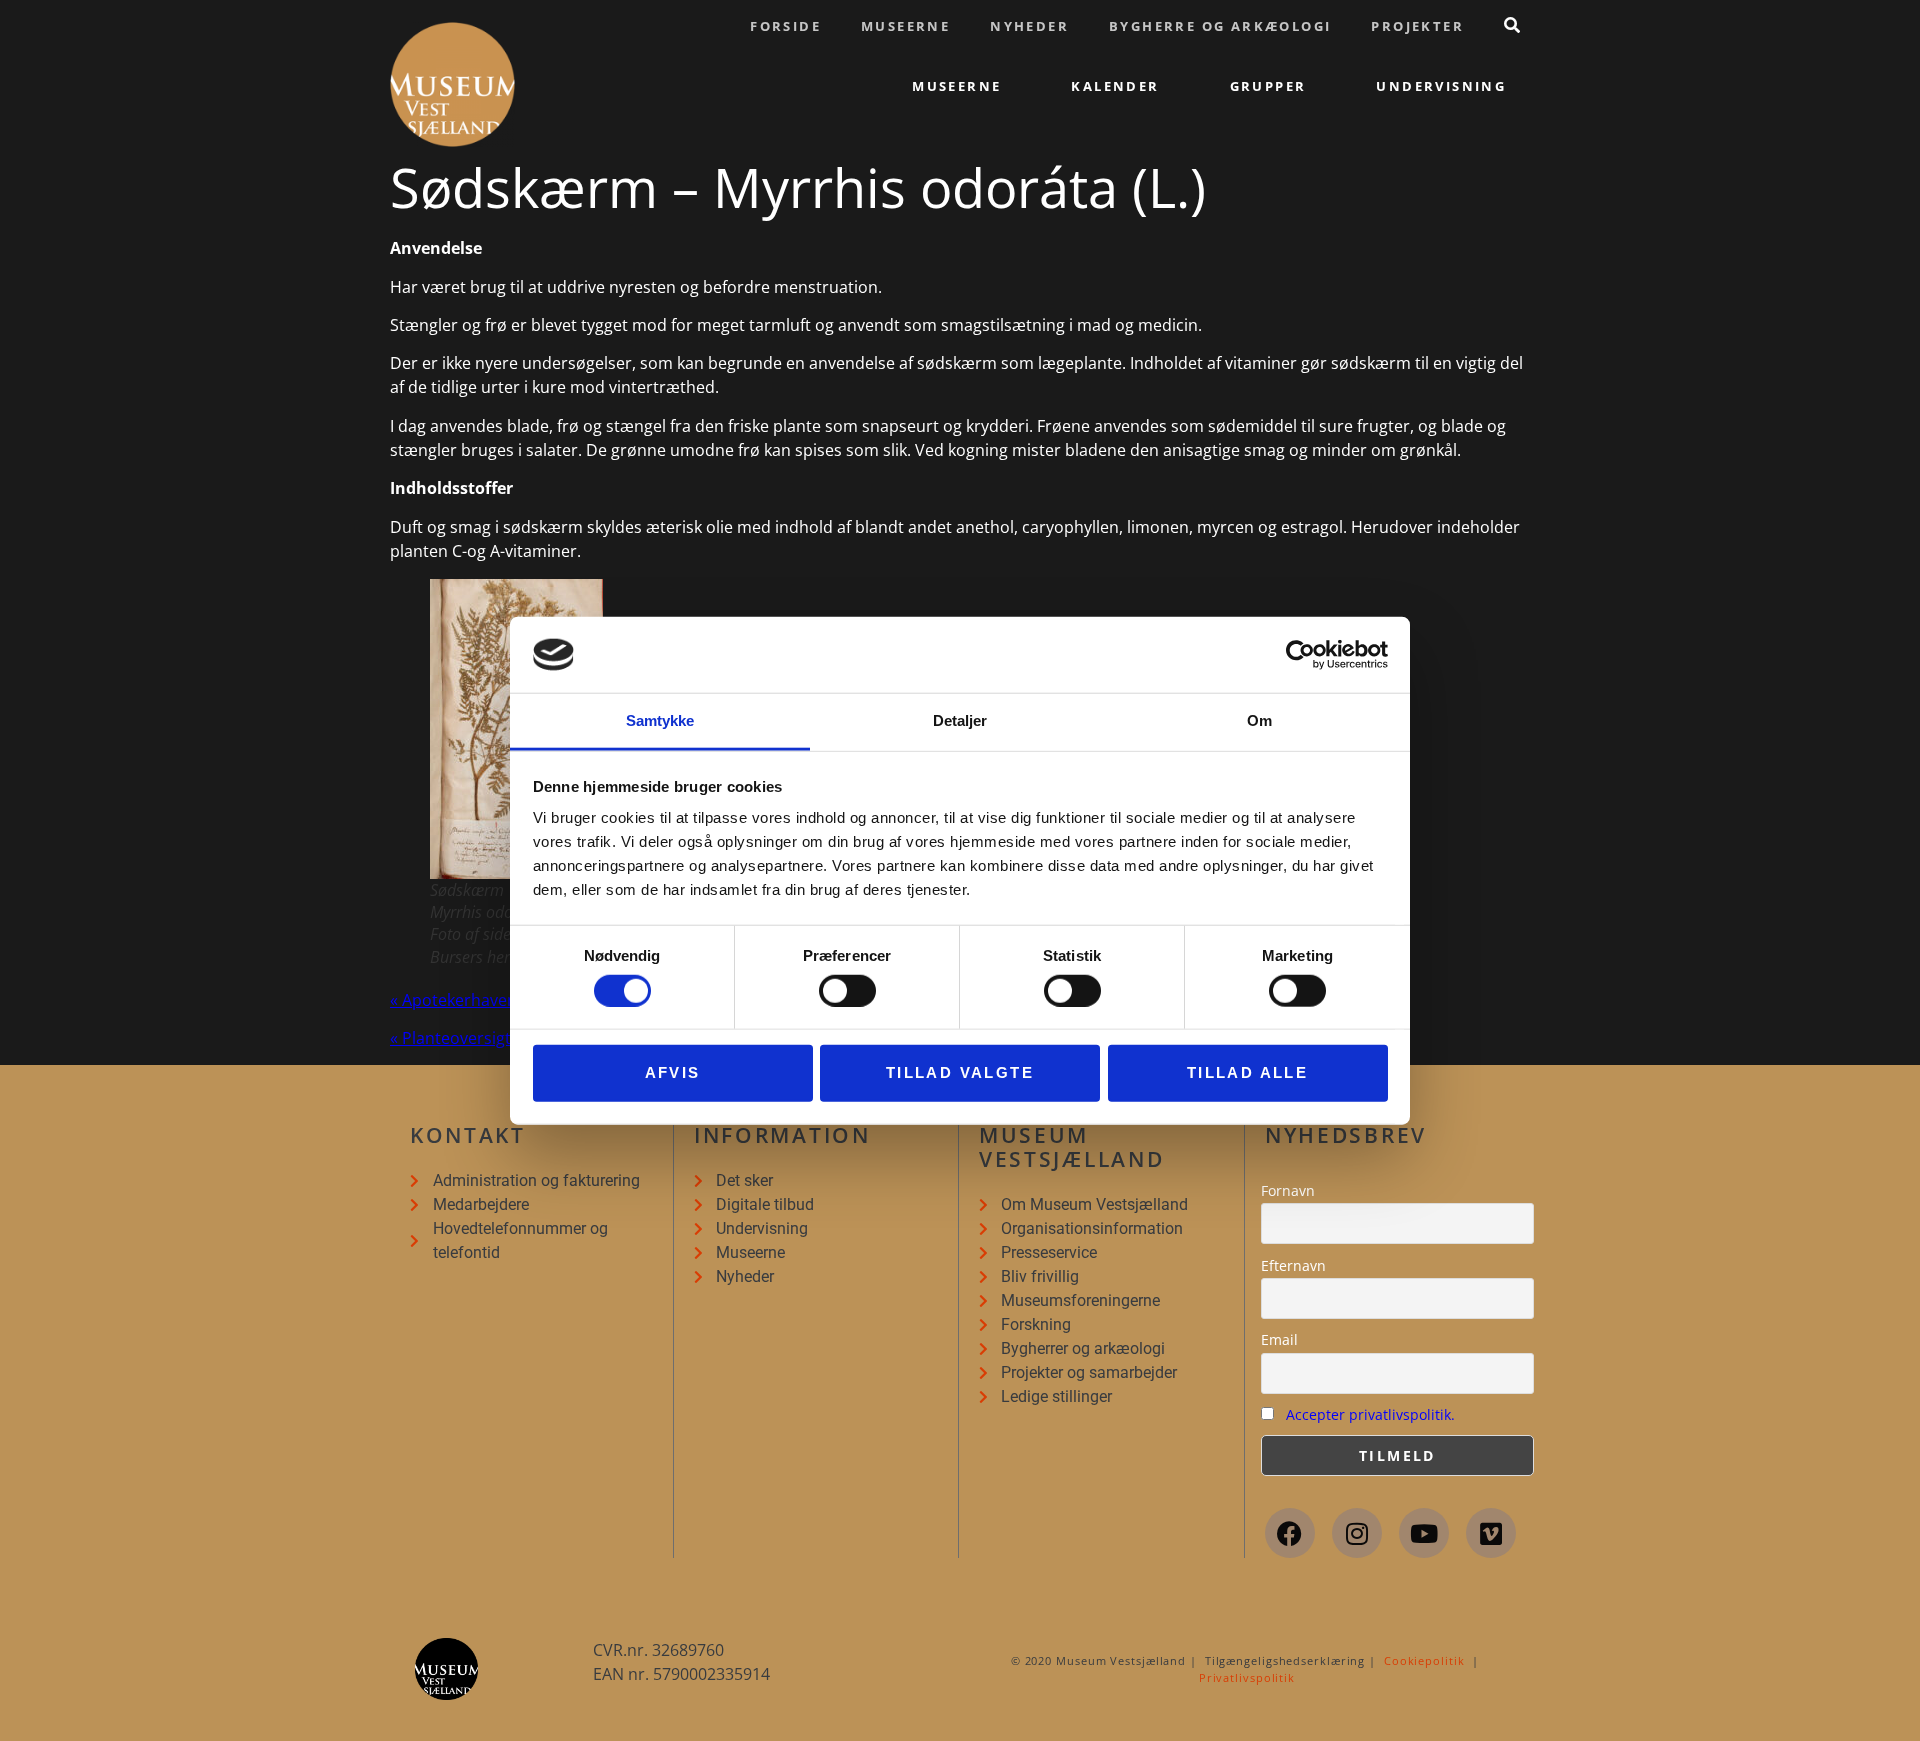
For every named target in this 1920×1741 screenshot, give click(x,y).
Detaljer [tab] (960, 720)
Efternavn (1293, 1265)
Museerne (905, 26)
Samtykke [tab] (660, 720)
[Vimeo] (1491, 1533)
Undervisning (1441, 86)
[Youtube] (1424, 1533)
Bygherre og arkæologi (1220, 26)
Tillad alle (1247, 1072)
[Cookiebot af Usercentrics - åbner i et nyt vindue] (1300, 655)
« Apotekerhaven (453, 1000)
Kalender (1115, 86)
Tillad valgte (960, 1072)
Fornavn (1288, 1190)
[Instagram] (1357, 1533)
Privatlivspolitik (1247, 1677)
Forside (785, 26)
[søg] (1512, 25)
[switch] (847, 990)
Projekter (1417, 26)
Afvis (673, 1072)
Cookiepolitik (1424, 1660)
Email (1279, 1339)
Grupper (1268, 86)
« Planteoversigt (450, 1038)
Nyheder (1029, 26)
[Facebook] (1290, 1533)
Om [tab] (1259, 720)
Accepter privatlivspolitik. (1370, 1414)
